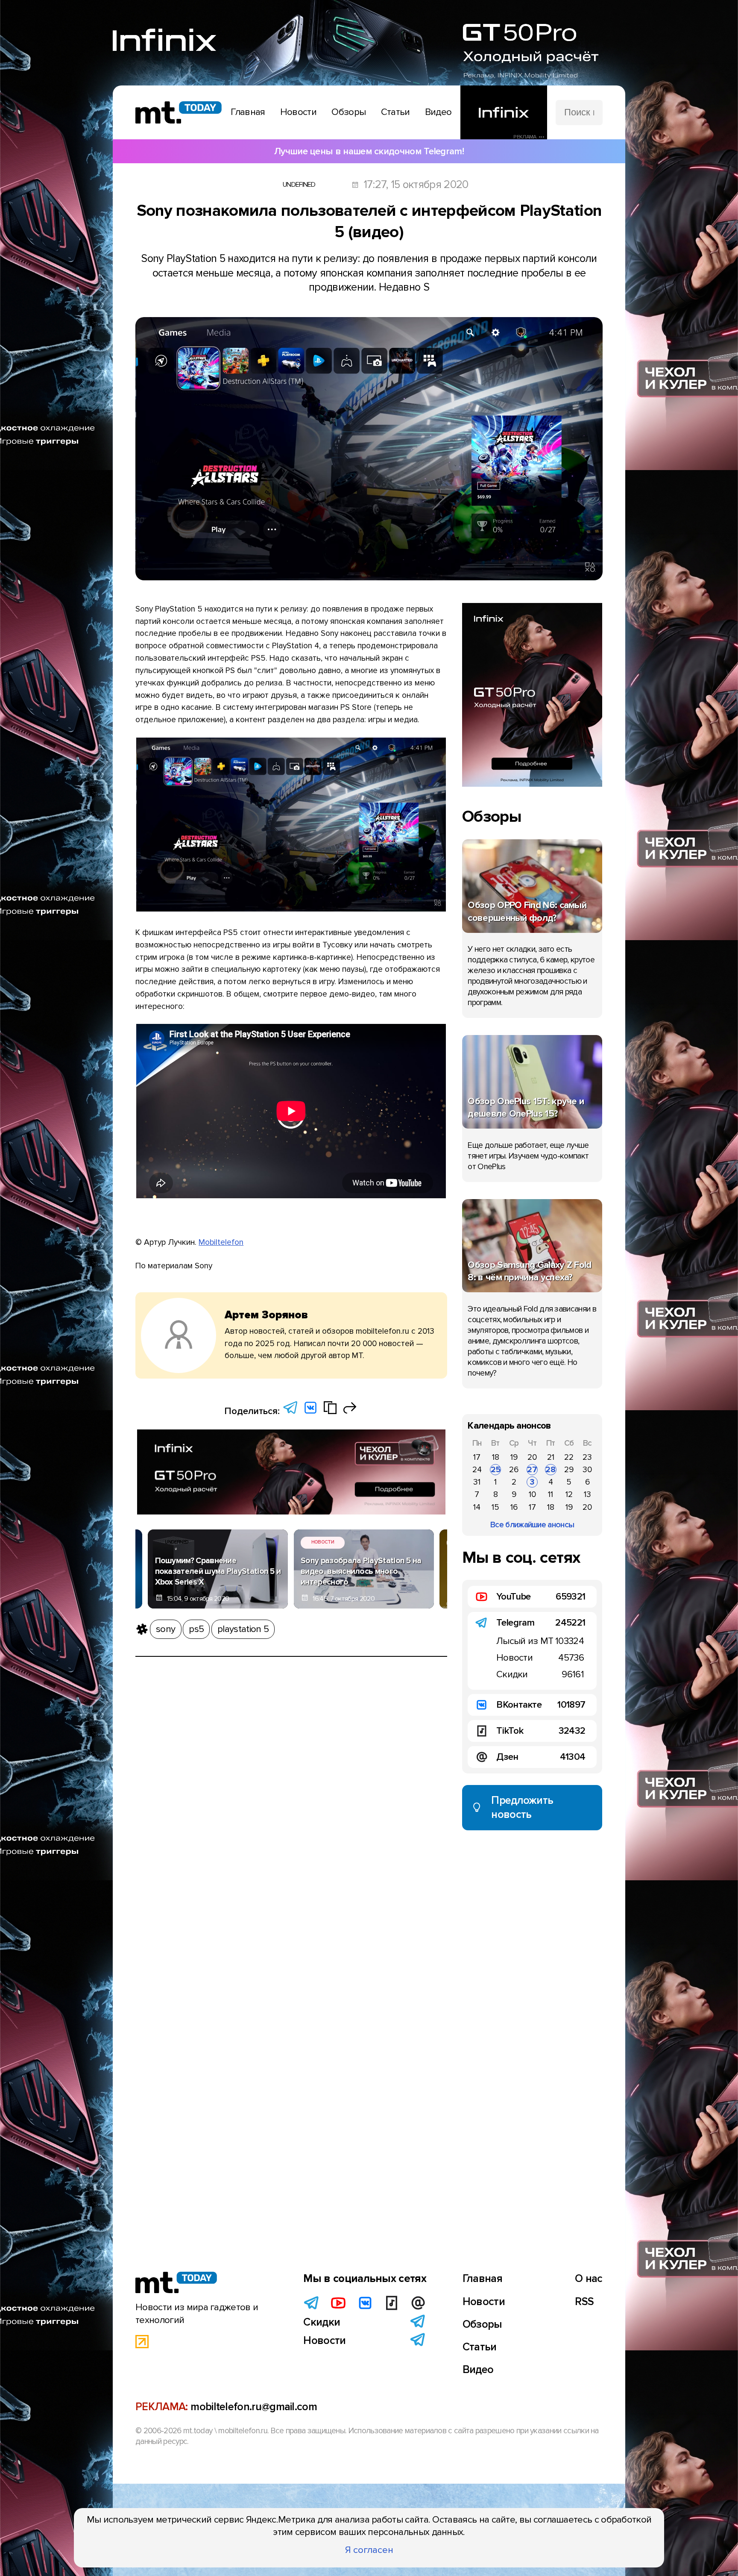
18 (496, 1457)
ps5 (196, 1629)
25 (496, 1470)
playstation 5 (243, 1629)
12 (569, 1494)
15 (495, 1507)
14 (477, 1507)
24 (477, 1470)
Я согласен (369, 2550)
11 (551, 1494)
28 (551, 1470)
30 (587, 1470)
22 (569, 1457)
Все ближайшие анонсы (532, 1525)
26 (514, 1470)
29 (569, 1470)
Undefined (299, 185)
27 (532, 1470)
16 (514, 1507)
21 (551, 1457)
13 (587, 1494)
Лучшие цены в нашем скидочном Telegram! (369, 151)
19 (514, 1457)
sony (165, 1629)
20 (532, 1457)
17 (477, 1457)
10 (532, 1494)
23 (587, 1457)
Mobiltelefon (221, 1242)
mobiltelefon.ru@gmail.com (254, 2407)
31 (477, 1482)
